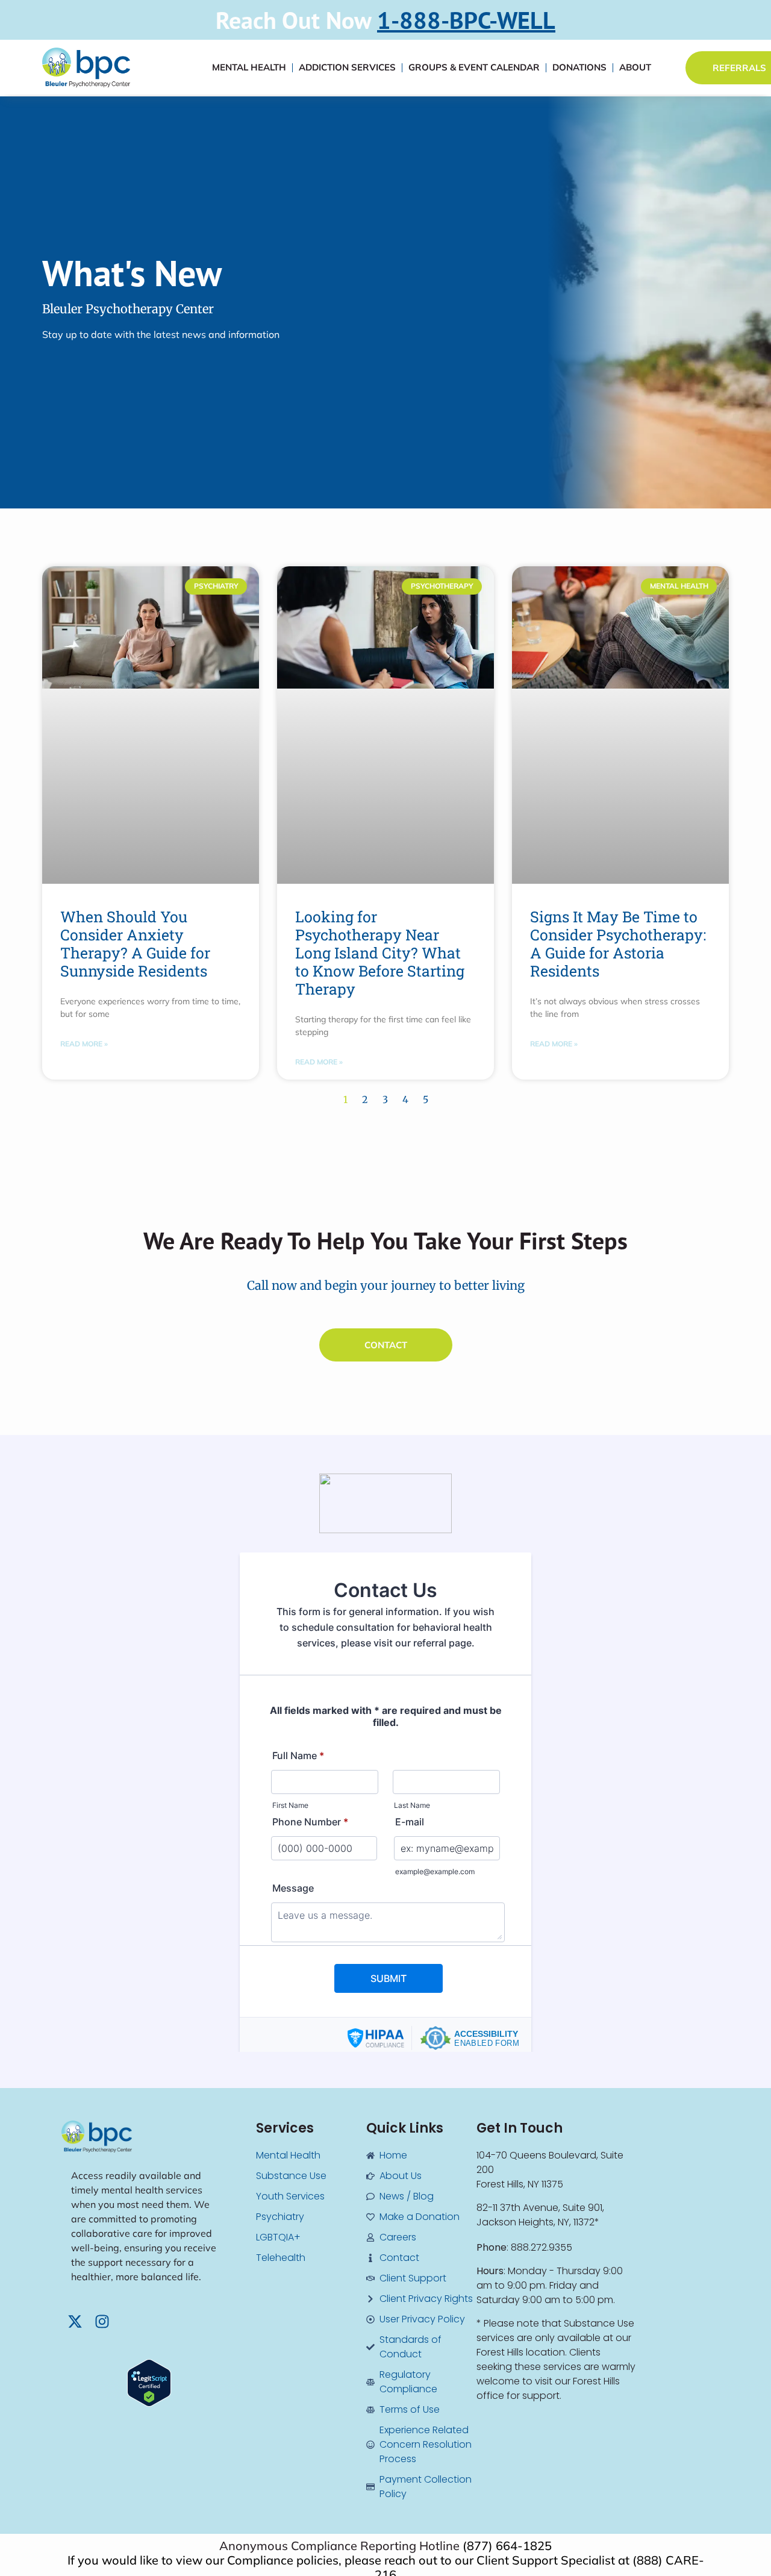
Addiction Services (347, 67)
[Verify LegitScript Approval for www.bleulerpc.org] (149, 2403)
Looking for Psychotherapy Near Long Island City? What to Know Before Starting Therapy (380, 953)
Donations (579, 67)
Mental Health (249, 67)
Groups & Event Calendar (474, 67)
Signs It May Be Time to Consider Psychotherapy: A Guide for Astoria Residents (618, 944)
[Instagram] (102, 2321)
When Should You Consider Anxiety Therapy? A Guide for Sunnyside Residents (135, 944)
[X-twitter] (75, 2321)
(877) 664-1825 (507, 2546)
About (635, 67)
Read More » (84, 1044)
